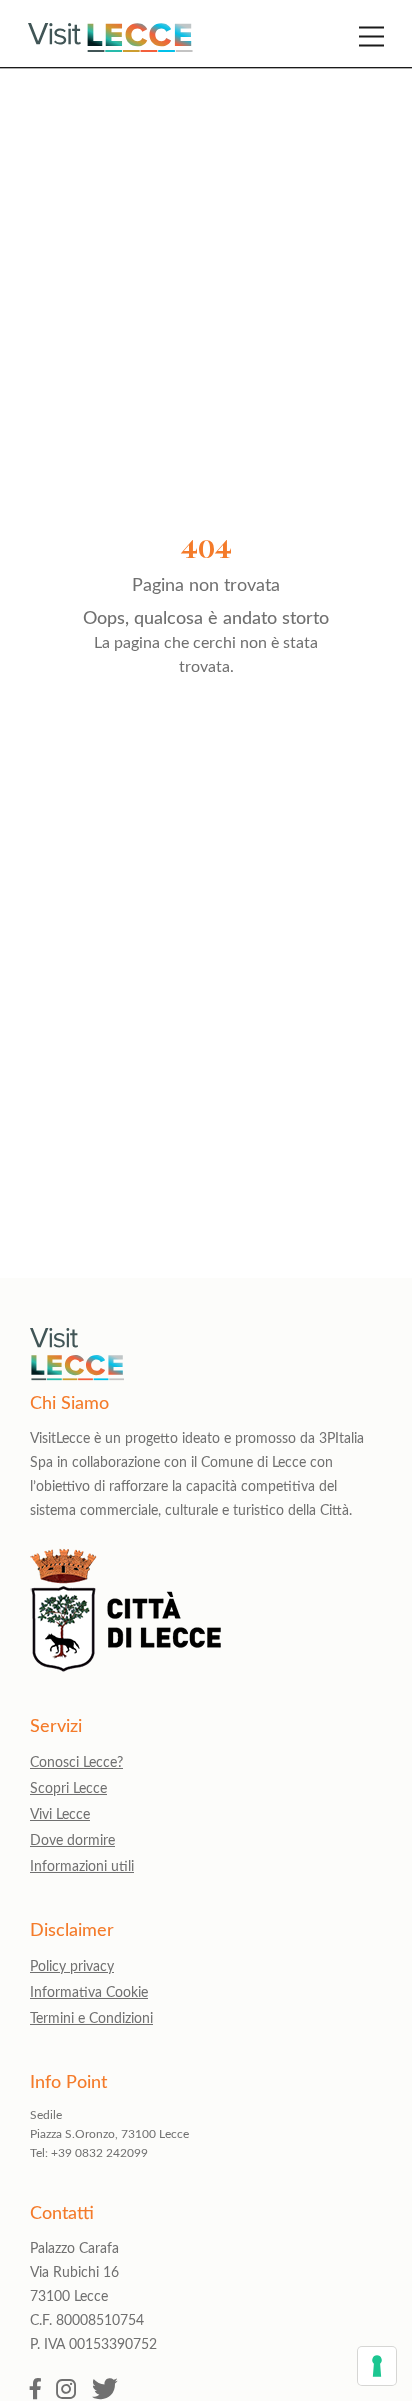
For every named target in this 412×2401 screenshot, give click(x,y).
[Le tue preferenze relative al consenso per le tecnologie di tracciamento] (377, 2366)
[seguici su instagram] (66, 2390)
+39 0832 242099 (99, 2153)
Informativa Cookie (89, 1993)
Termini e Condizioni (91, 2019)
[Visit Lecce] (110, 37)
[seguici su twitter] (105, 2390)
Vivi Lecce (60, 1815)
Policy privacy (72, 1967)
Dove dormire (72, 1841)
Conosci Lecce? (76, 1763)
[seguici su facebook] (35, 2390)
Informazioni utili (82, 1867)
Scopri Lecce (68, 1789)
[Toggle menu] (371, 36)
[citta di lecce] (125, 1666)
